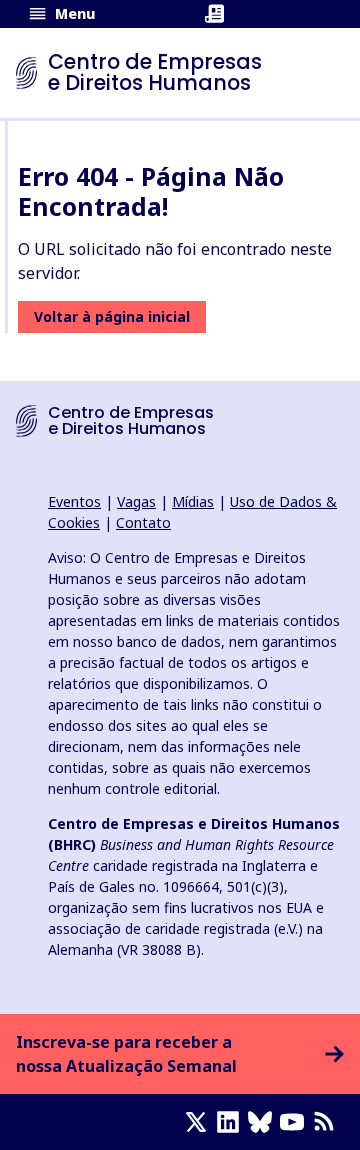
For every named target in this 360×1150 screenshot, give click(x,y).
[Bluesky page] (264, 1122)
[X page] (200, 1122)
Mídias (193, 501)
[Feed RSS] (328, 1122)
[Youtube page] (296, 1122)
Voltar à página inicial (112, 316)
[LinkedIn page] (232, 1122)
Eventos (74, 501)
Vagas (136, 501)
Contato (143, 522)
